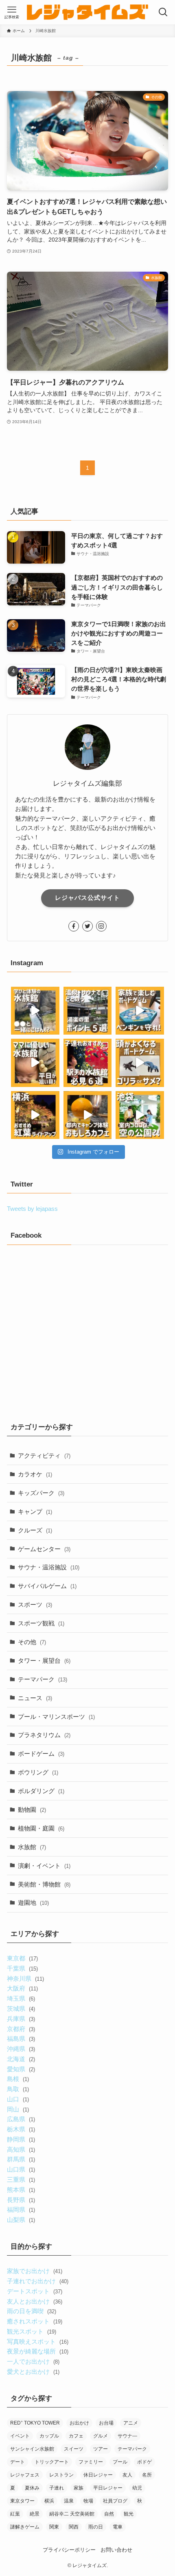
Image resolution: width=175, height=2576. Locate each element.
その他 (32, 1642)
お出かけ (79, 2423)
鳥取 (18, 2089)
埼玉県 (21, 1998)
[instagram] (101, 926)
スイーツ (74, 2449)
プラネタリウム (44, 1735)
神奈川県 (25, 1978)
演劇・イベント (44, 1866)
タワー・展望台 (44, 1661)
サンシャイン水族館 (32, 2449)
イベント (20, 2436)
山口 (18, 2099)
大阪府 (22, 1988)
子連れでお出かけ (37, 2281)
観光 (129, 2514)
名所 (147, 2475)
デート (17, 2462)
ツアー (101, 2449)
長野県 (21, 2200)
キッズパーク (41, 1493)
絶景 (35, 2514)
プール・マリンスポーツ (56, 1717)
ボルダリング (41, 1791)
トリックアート (52, 2462)
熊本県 (21, 2190)
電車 (118, 2527)
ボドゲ (144, 2462)
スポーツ (35, 1605)
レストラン (61, 2475)
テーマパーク (43, 1679)
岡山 (18, 2109)
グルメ (101, 2436)
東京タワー (22, 2501)
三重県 (21, 2179)
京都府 (21, 2029)
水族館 (32, 1847)
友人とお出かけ (34, 2301)
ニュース (35, 1698)
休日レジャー (98, 2475)
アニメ (131, 2423)
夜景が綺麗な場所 (37, 2351)
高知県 (21, 2149)
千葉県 (22, 1968)
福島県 (21, 2039)
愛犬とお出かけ (33, 2372)
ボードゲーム (41, 1754)
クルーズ (35, 1530)
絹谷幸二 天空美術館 (72, 2514)
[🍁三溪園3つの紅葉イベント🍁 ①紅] (35, 1115)
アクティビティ (44, 1455)
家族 (79, 2488)
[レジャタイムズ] (87, 12)
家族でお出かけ (34, 2271)
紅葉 (15, 2514)
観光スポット (31, 2331)
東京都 (22, 1958)
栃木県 (21, 2129)
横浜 (49, 2501)
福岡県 (21, 2210)
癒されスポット (34, 2321)
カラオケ (35, 1474)
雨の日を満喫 (31, 2311)
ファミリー (91, 2462)
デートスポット (34, 2291)
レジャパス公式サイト (87, 898)
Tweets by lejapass (32, 1209)
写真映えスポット (37, 2342)
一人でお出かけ (33, 2361)
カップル (49, 2436)
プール (120, 2462)
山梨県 (21, 2220)
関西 (74, 2527)
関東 (54, 2527)
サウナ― (127, 2436)
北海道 (21, 2059)
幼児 (137, 2488)
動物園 (32, 1810)
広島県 (21, 2119)
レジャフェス (25, 2475)
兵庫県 (21, 2019)
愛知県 (21, 2069)
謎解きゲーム (25, 2527)
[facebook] (74, 926)
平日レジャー (108, 2488)
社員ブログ (115, 2501)
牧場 (88, 2501)
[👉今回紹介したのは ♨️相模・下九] (88, 1011)
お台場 (106, 2423)
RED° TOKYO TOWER (35, 2423)
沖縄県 (21, 2049)
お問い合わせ (116, 2550)
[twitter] (87, 926)
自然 (109, 2514)
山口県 (21, 2169)
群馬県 (21, 2159)
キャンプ (35, 1512)
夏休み (32, 2488)
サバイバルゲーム (47, 1586)
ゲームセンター (44, 1549)
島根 (18, 2079)
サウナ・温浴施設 (49, 1567)
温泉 (69, 2501)
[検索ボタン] (163, 12)
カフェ (76, 2436)
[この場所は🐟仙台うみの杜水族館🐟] (35, 1011)
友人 (127, 2475)
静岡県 (21, 2139)
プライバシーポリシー (69, 2550)
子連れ (57, 2488)
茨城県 (21, 2009)
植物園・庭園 (41, 1828)
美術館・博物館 (44, 1884)
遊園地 (33, 1903)
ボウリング (38, 1772)
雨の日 (96, 2527)
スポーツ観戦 (41, 1623)
